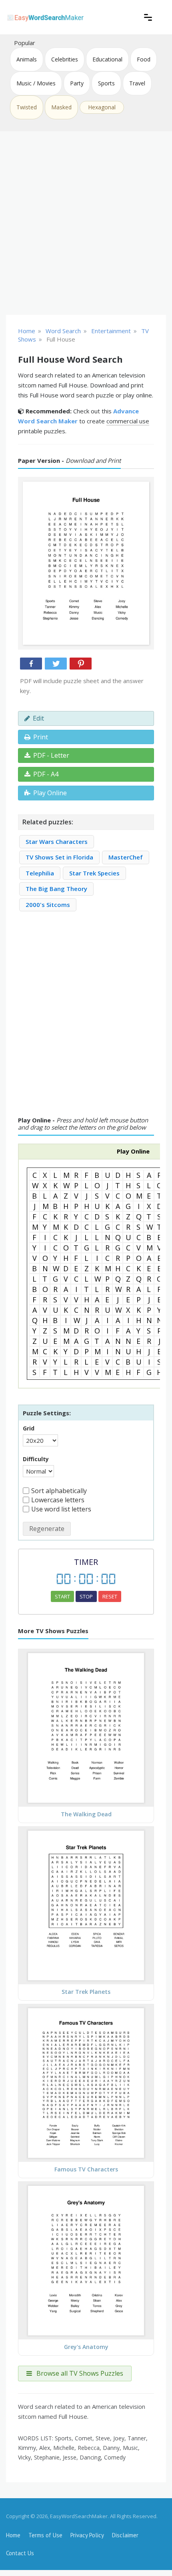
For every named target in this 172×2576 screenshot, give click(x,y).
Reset (110, 1596)
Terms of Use (45, 2535)
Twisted (27, 107)
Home (13, 2535)
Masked (61, 107)
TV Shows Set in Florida (59, 857)
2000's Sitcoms (48, 905)
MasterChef (126, 857)
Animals (27, 59)
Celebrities (65, 59)
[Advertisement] (86, 223)
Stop (86, 1596)
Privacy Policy (87, 2535)
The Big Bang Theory (56, 889)
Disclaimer (125, 2535)
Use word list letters (61, 1509)
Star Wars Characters (57, 842)
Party (77, 83)
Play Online (50, 793)
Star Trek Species (94, 873)
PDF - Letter (51, 755)
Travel (137, 83)
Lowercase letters (58, 1500)
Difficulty (36, 1459)
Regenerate (47, 1529)
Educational (107, 59)
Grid (29, 1428)
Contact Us (20, 2553)
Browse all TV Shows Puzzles (79, 2373)
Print (41, 737)
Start (62, 1596)
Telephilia (40, 873)
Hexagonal (102, 107)
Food (144, 59)
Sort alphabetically (59, 1491)
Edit (38, 718)
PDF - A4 (46, 774)
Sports (106, 83)
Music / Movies (36, 83)
